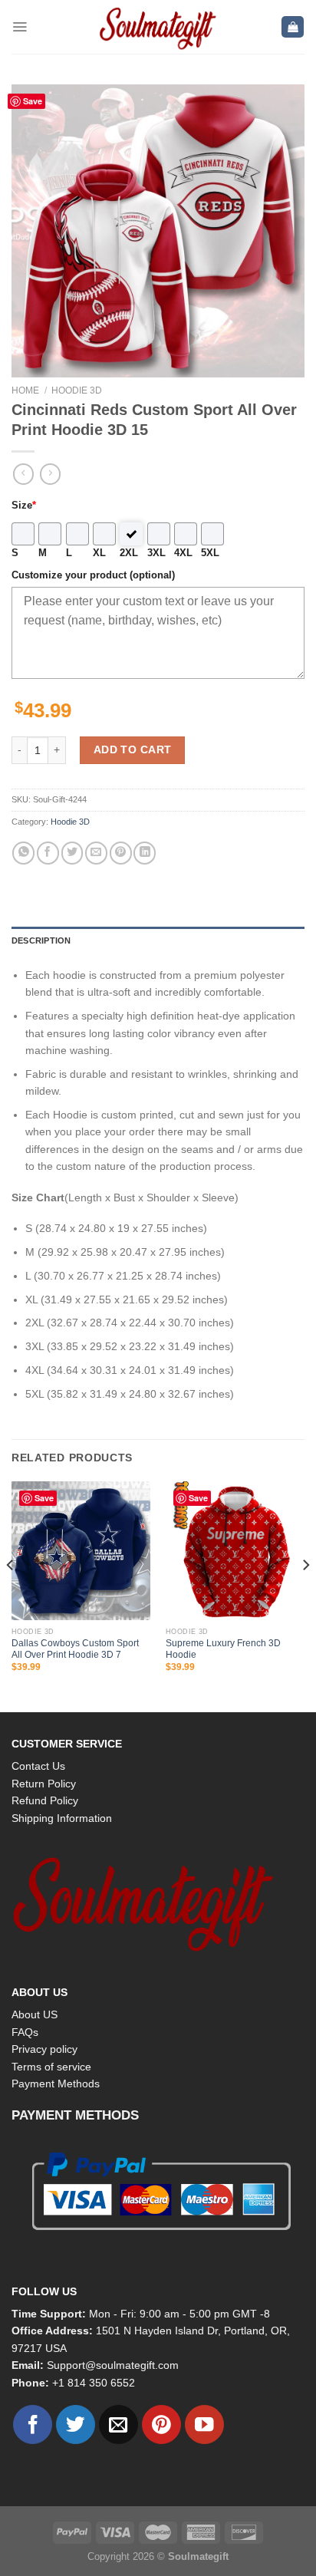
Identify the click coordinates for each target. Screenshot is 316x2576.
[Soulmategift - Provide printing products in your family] (158, 27)
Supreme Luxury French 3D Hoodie (223, 1649)
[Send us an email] (118, 2424)
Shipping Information (62, 1818)
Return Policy (44, 1784)
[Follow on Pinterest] (161, 2424)
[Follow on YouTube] (204, 2424)
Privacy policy (44, 2049)
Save (33, 101)
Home (25, 390)
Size (24, 506)
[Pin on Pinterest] (121, 853)
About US (35, 2014)
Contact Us (38, 1766)
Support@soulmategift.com (113, 2365)
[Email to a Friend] (96, 853)
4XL (183, 553)
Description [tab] (41, 940)
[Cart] (293, 27)
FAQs (25, 2032)
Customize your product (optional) (93, 575)
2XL (129, 553)
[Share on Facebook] (48, 853)
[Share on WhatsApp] (23, 853)
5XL (210, 553)
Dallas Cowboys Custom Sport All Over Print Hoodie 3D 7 (75, 1649)
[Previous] (11, 1595)
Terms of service (51, 2067)
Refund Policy (45, 1800)
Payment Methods (56, 2084)
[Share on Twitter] (72, 853)
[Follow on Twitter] (76, 2424)
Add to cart (133, 749)
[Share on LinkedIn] (145, 853)
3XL (156, 553)
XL (99, 553)
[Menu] (20, 27)
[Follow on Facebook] (33, 2424)
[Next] (305, 1595)
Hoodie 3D (77, 390)
